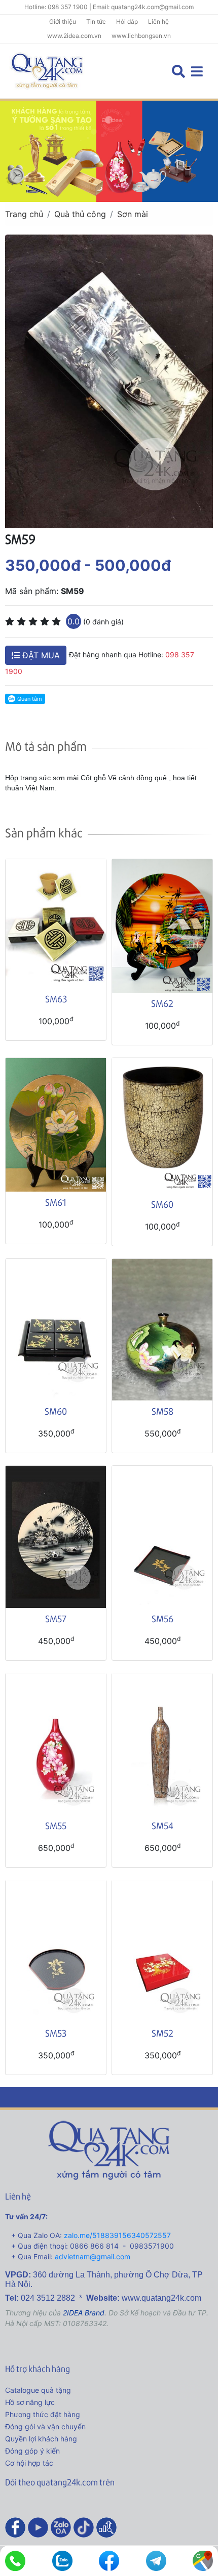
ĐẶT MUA (40, 655)
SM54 (162, 1825)
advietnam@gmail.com (93, 2256)
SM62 (162, 1003)
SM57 (56, 1618)
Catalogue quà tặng (38, 2390)
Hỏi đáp (127, 22)
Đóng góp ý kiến (32, 2451)
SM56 (162, 1618)
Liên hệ (158, 22)
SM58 (162, 1411)
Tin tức (96, 22)
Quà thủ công (80, 214)
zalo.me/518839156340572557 (117, 2235)
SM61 (56, 1202)
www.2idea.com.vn (74, 36)
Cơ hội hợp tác (29, 2463)
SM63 (56, 999)
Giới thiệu (63, 22)
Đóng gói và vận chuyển (45, 2426)
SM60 (162, 1204)
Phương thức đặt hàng (43, 2414)
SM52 (162, 2033)
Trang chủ (24, 214)
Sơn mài (133, 214)
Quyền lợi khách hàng (41, 2439)
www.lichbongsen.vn (141, 36)
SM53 (56, 2033)
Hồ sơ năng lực (30, 2402)
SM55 (56, 1825)
